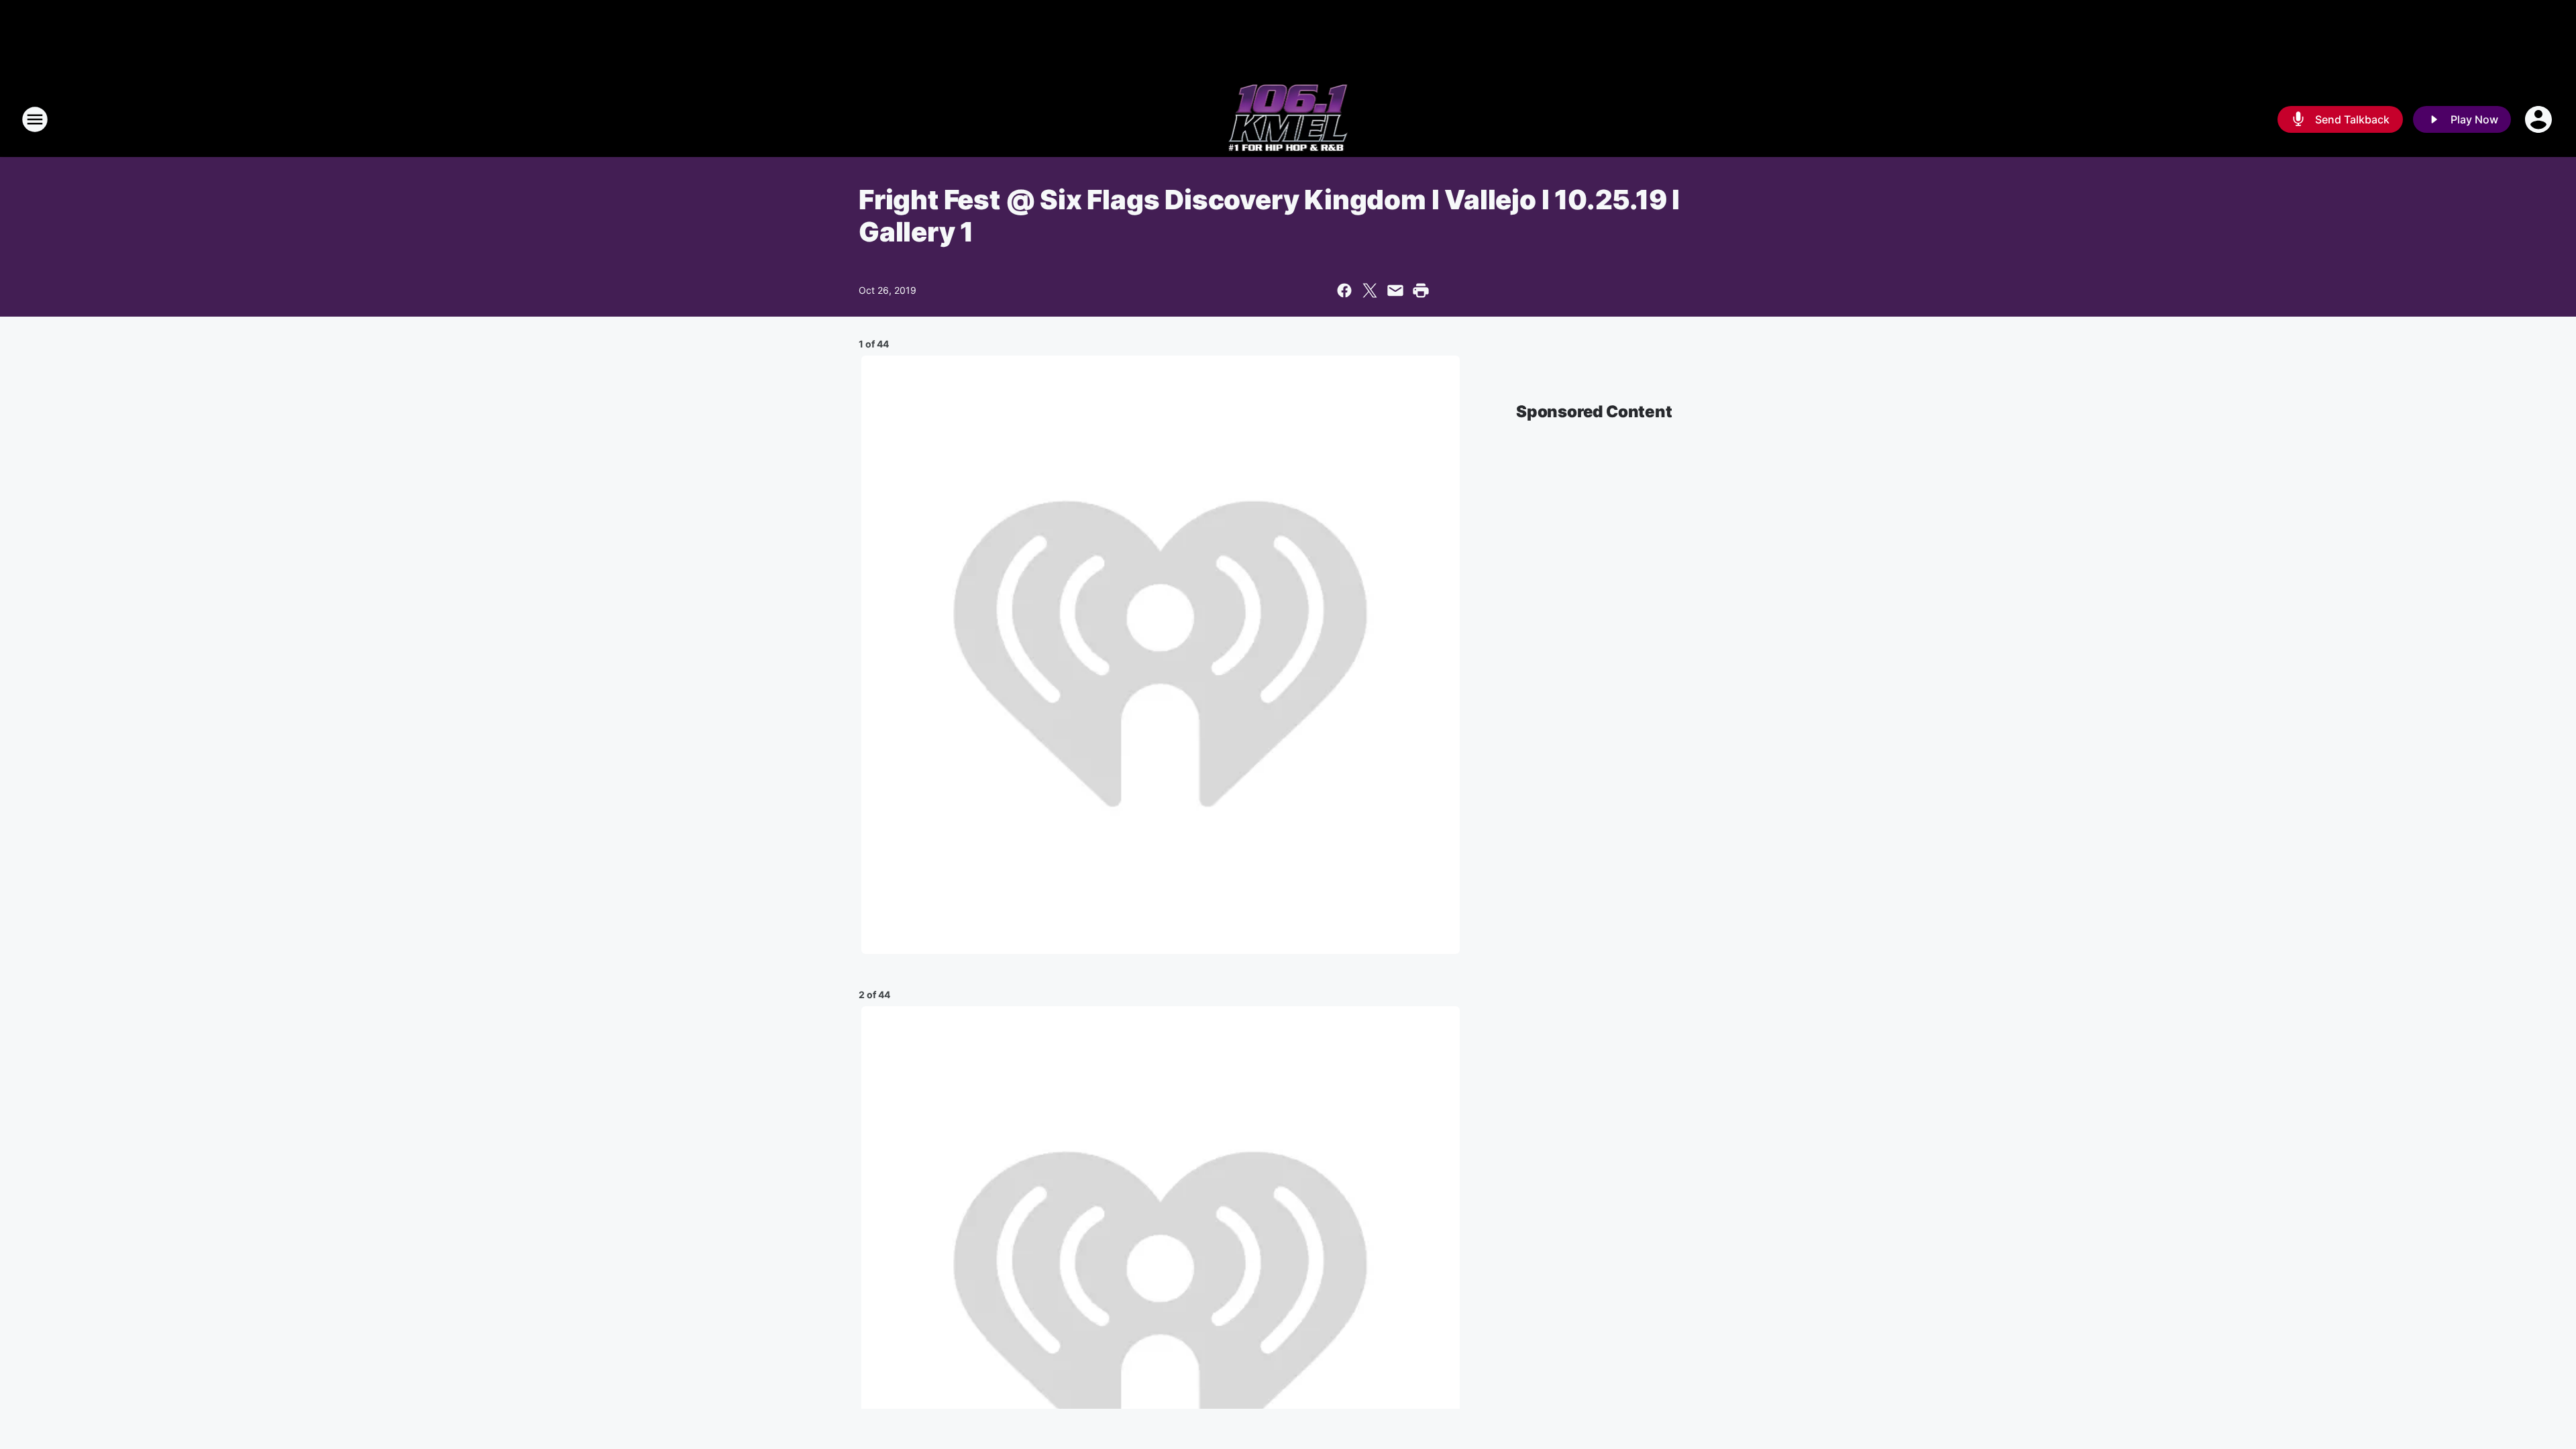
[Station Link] (1288, 119)
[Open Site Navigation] (35, 119)
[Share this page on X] (1370, 290)
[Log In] (2540, 119)
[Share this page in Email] (1395, 290)
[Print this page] (1421, 290)
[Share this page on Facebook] (1344, 290)
